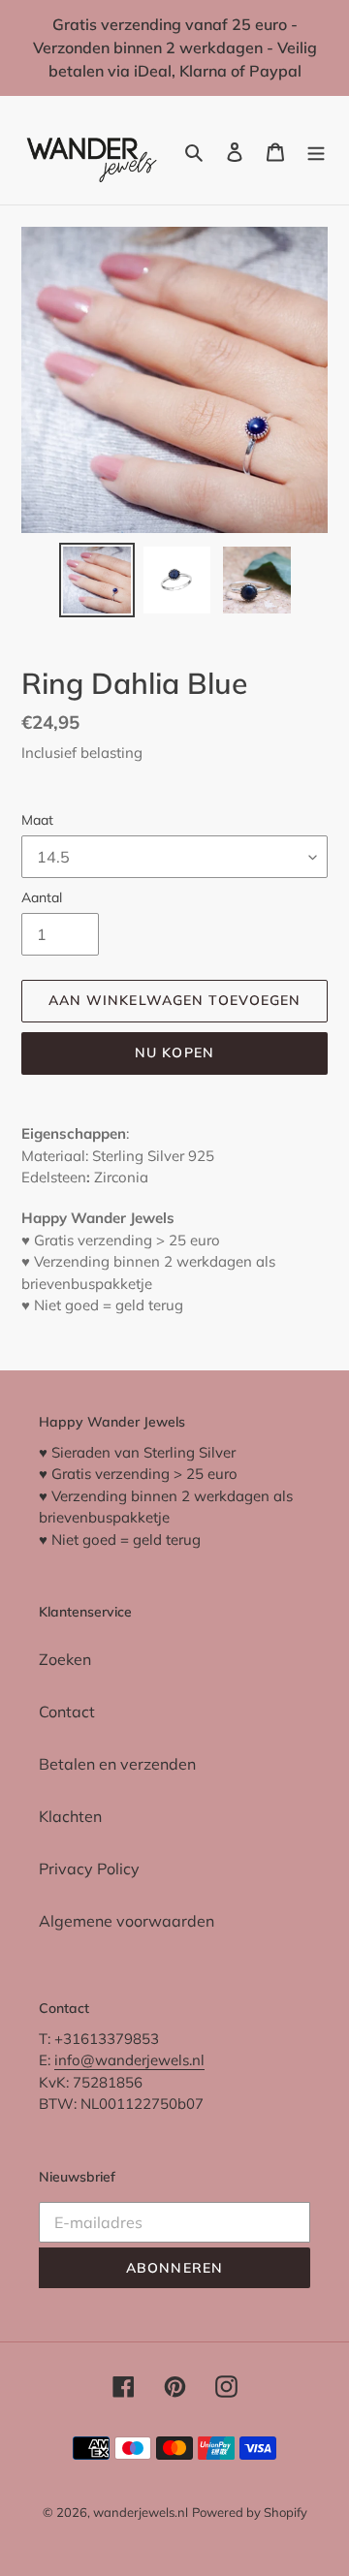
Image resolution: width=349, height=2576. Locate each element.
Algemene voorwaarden (127, 1921)
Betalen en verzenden (117, 1764)
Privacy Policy (89, 1869)
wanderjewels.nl (141, 2512)
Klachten (70, 1816)
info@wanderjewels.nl (129, 2060)
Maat (37, 820)
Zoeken (65, 1659)
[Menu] (316, 150)
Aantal (42, 897)
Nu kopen (174, 1052)
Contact (67, 1712)
